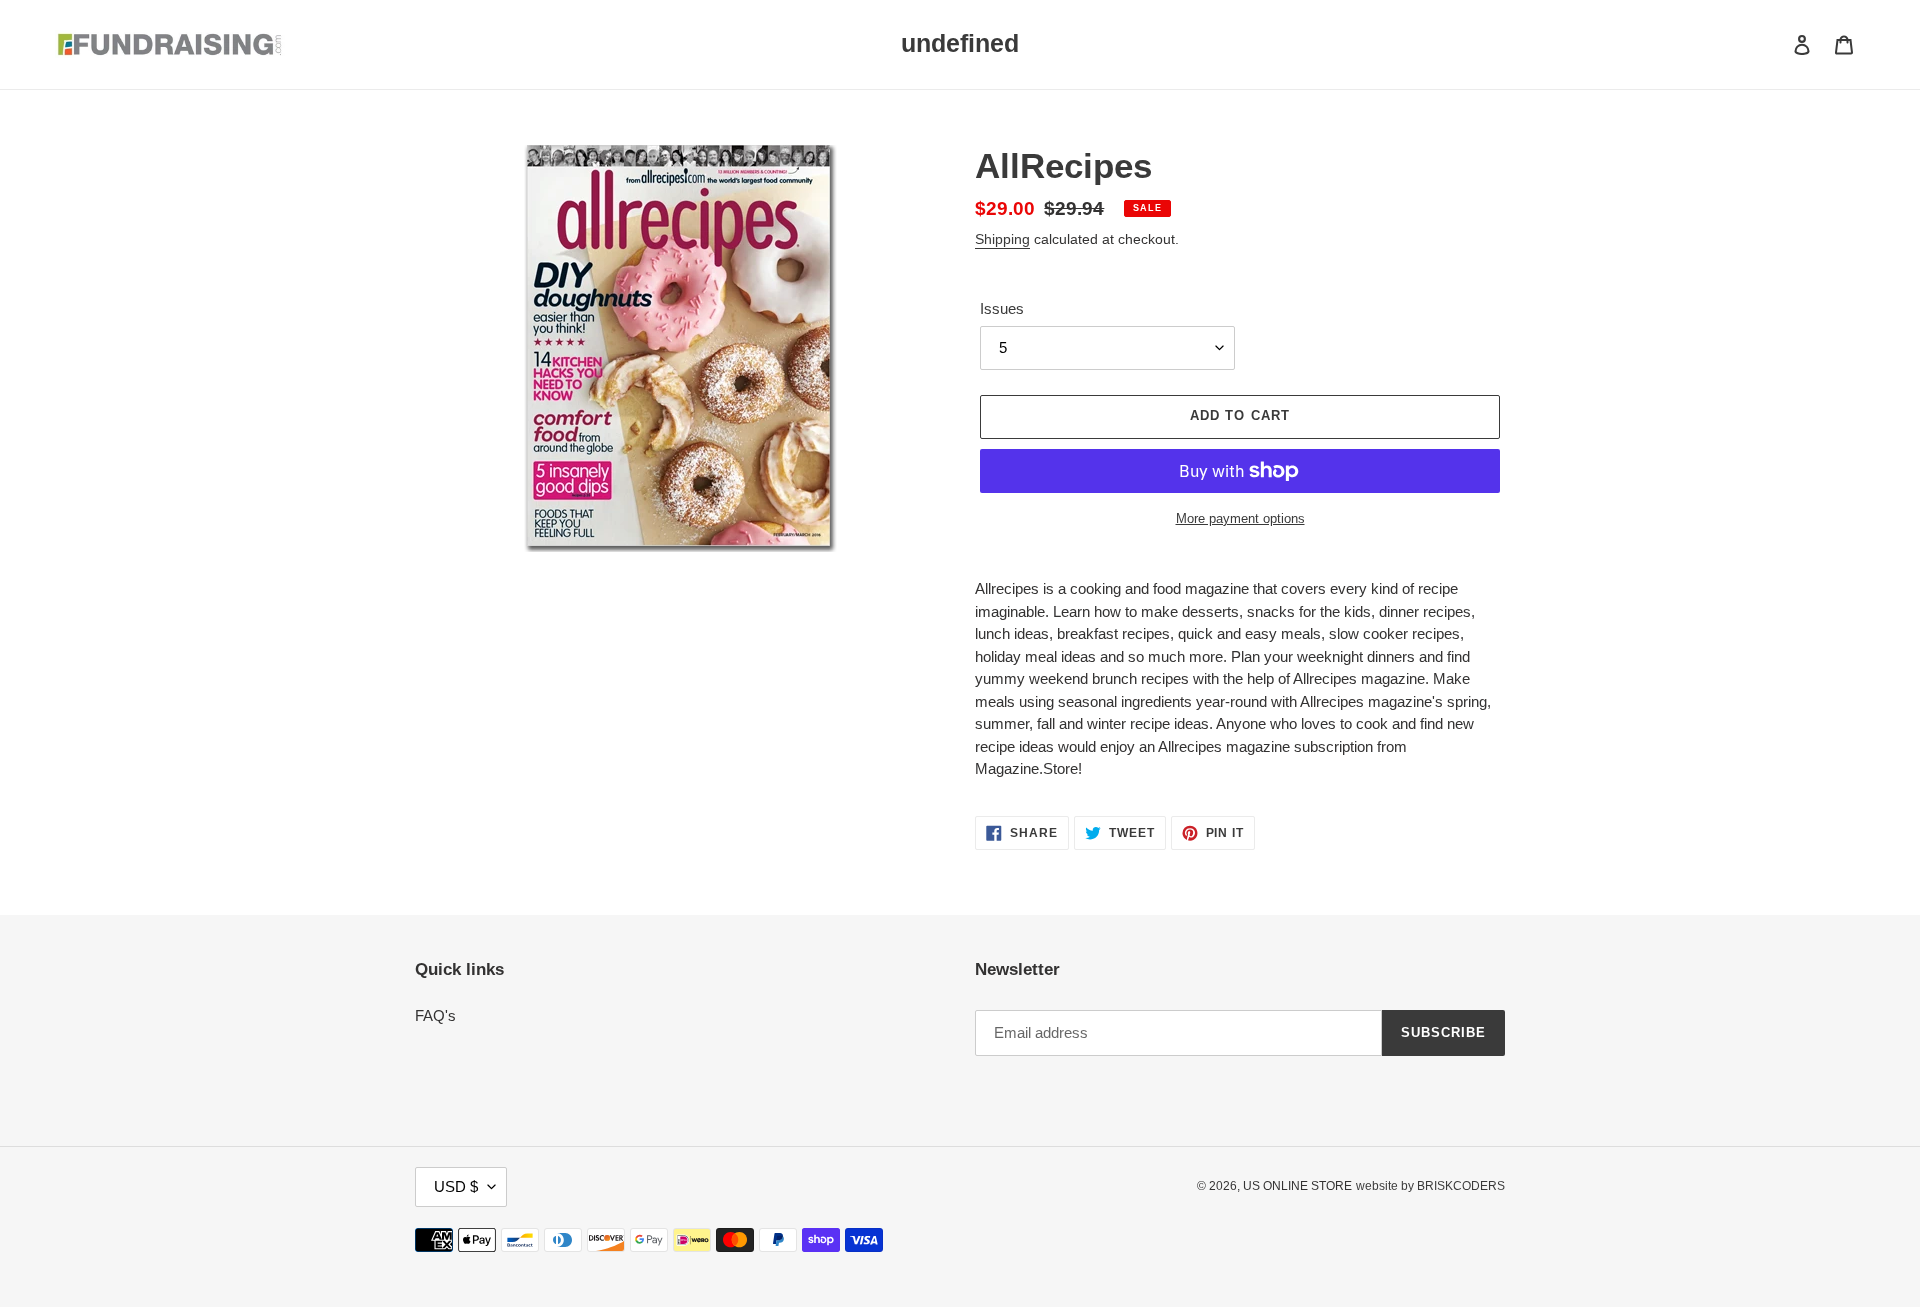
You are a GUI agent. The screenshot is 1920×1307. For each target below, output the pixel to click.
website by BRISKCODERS (1430, 1186)
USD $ (456, 1186)
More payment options (1240, 518)
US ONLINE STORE (1297, 1186)
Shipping (1002, 239)
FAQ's (435, 1015)
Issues (1002, 308)
